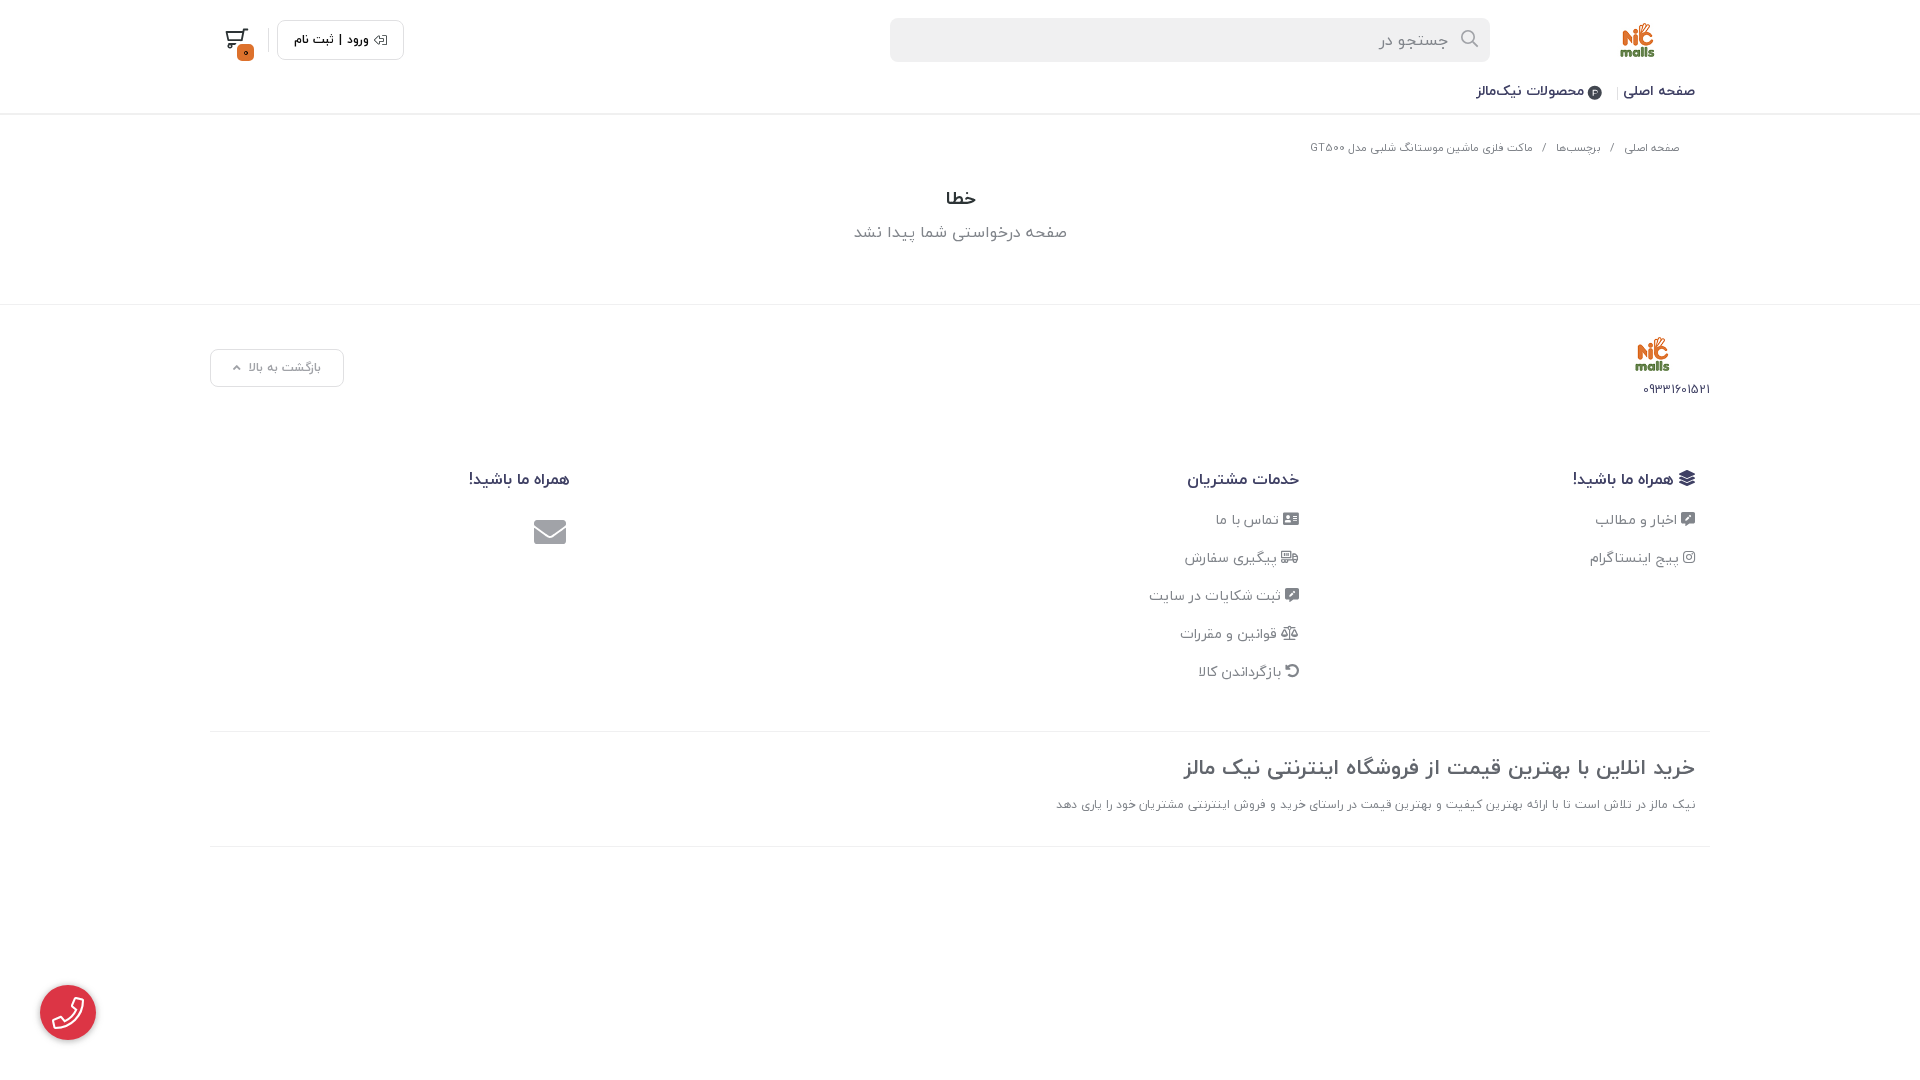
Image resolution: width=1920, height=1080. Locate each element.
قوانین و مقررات (1230, 633)
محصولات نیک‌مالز (1532, 90)
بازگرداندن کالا (1241, 671)
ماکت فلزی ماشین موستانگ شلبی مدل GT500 (1421, 147)
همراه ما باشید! (1626, 479)
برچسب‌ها (1578, 147)
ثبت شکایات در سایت (1217, 595)
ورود (358, 40)
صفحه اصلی (1659, 90)
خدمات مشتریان (1242, 479)
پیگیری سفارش (1233, 557)
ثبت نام (314, 40)
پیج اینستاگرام (1636, 557)
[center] (1470, 40)
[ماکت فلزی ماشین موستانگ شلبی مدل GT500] (1652, 354)
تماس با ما (1249, 519)
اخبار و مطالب (1638, 519)
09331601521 (1676, 389)
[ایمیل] (550, 535)
